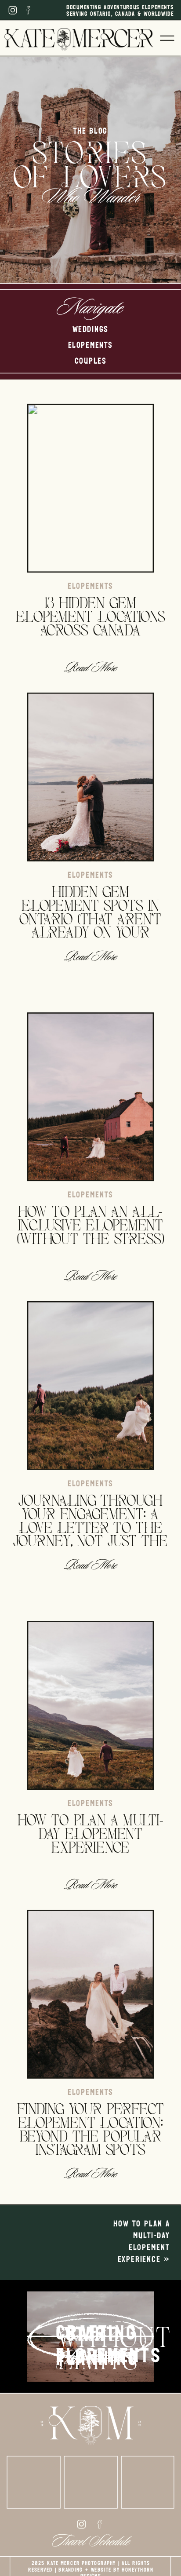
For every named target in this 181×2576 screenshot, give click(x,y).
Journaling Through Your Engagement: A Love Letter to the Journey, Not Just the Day (90, 1527)
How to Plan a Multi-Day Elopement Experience (90, 1833)
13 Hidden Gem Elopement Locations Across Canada (91, 616)
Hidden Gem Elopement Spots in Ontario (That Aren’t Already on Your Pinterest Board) (90, 918)
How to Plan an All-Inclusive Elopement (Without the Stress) (91, 1224)
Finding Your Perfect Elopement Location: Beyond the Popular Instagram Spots (91, 2129)
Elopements (90, 587)
